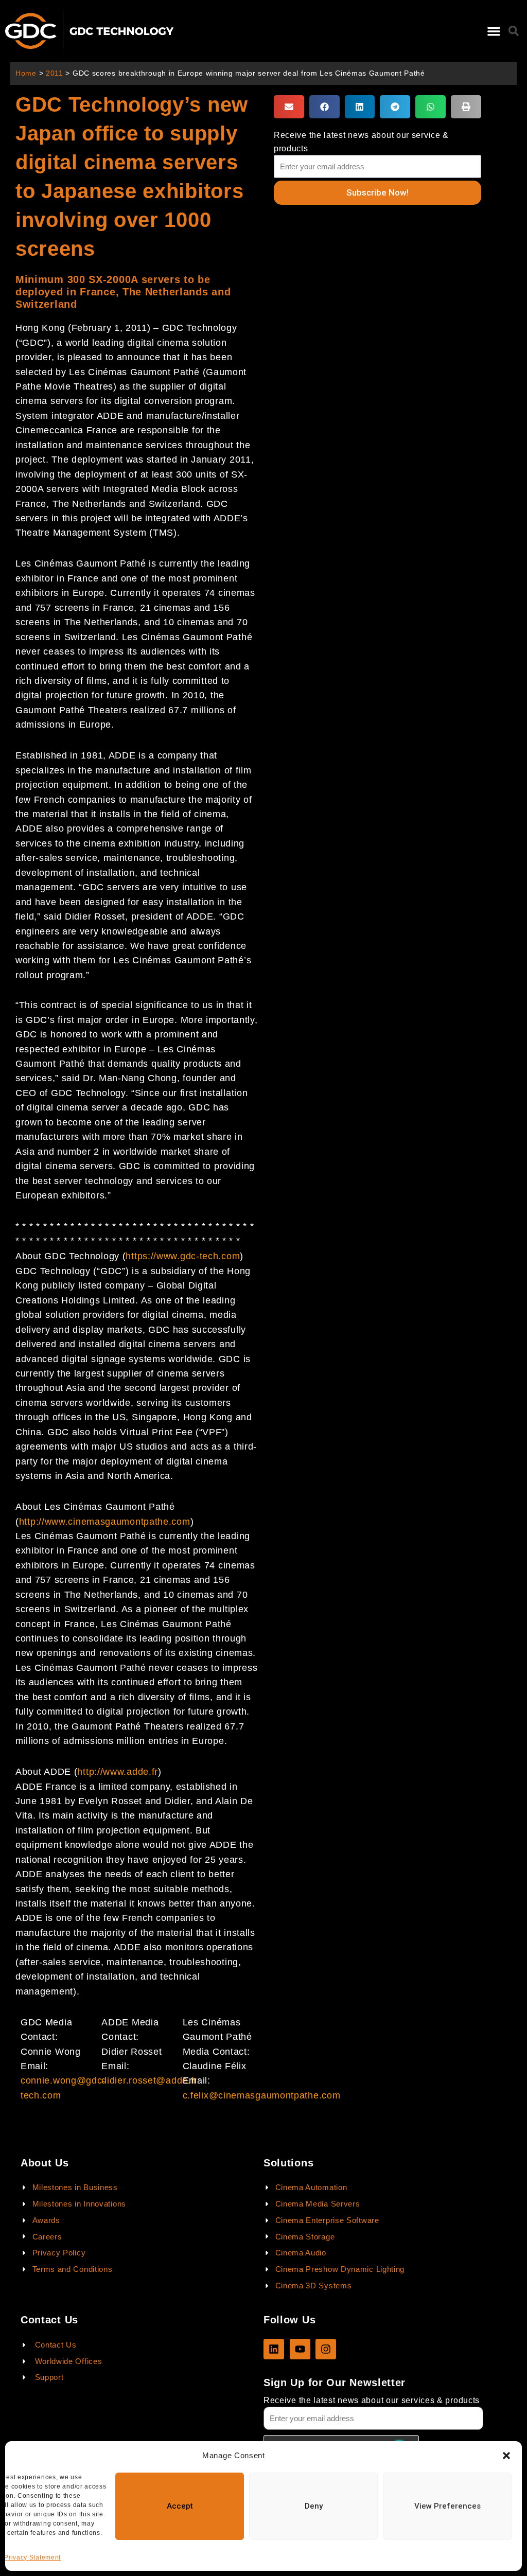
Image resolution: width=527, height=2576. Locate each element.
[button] (506, 2456)
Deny (314, 2506)
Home (26, 73)
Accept (180, 2506)
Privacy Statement (32, 2557)
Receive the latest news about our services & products (372, 2400)
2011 (55, 73)
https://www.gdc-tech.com (183, 1256)
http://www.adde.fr (118, 1772)
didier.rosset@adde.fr (149, 2080)
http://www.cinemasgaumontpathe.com (105, 1522)
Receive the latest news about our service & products (361, 142)
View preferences (447, 2506)
